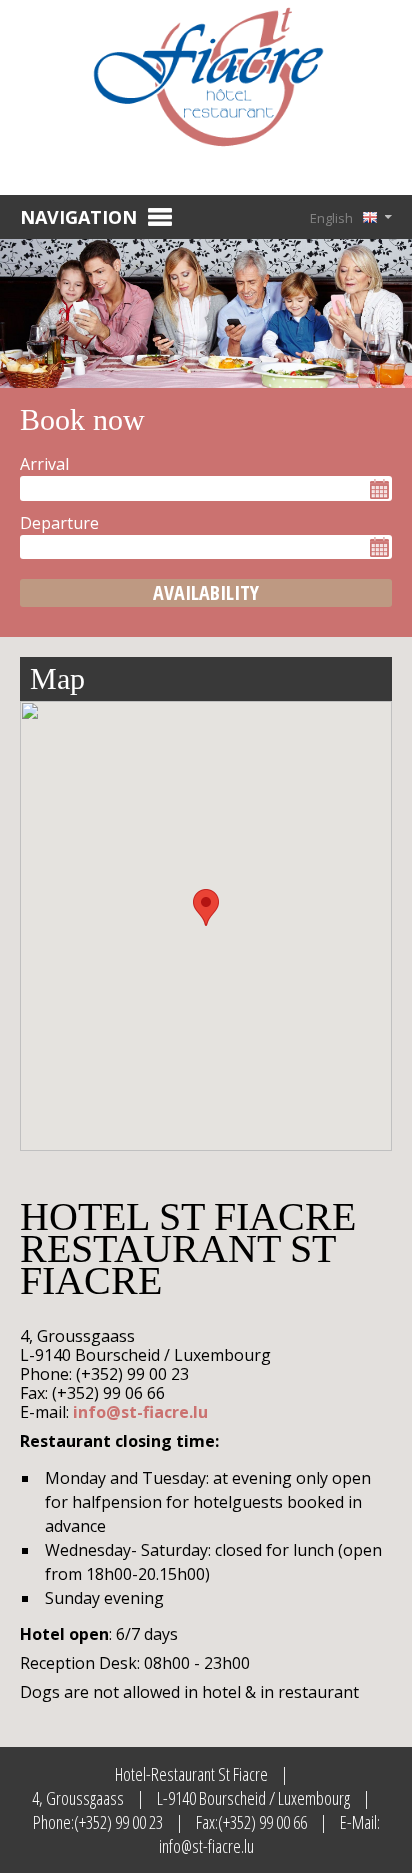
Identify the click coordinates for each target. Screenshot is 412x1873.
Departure (59, 523)
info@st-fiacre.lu (140, 1412)
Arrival (44, 464)
